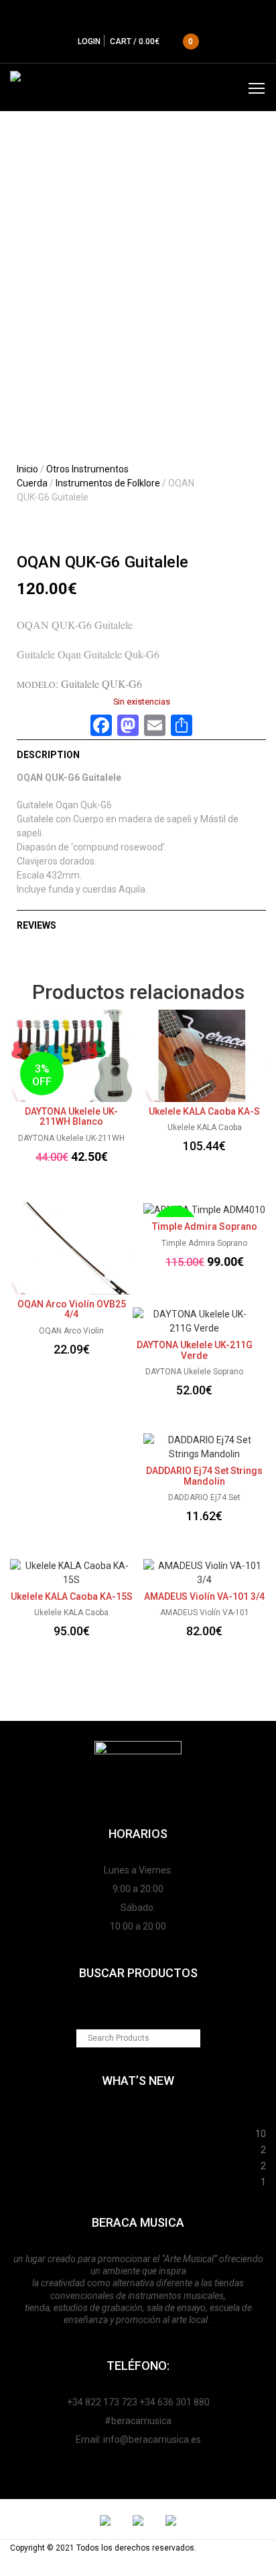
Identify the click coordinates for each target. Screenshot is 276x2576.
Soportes (138, 2116)
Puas (133, 2132)
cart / (152, 41)
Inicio (27, 469)
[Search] (191, 2038)
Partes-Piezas (135, 2148)
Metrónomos (135, 2164)
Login (89, 41)
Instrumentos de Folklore (108, 483)
